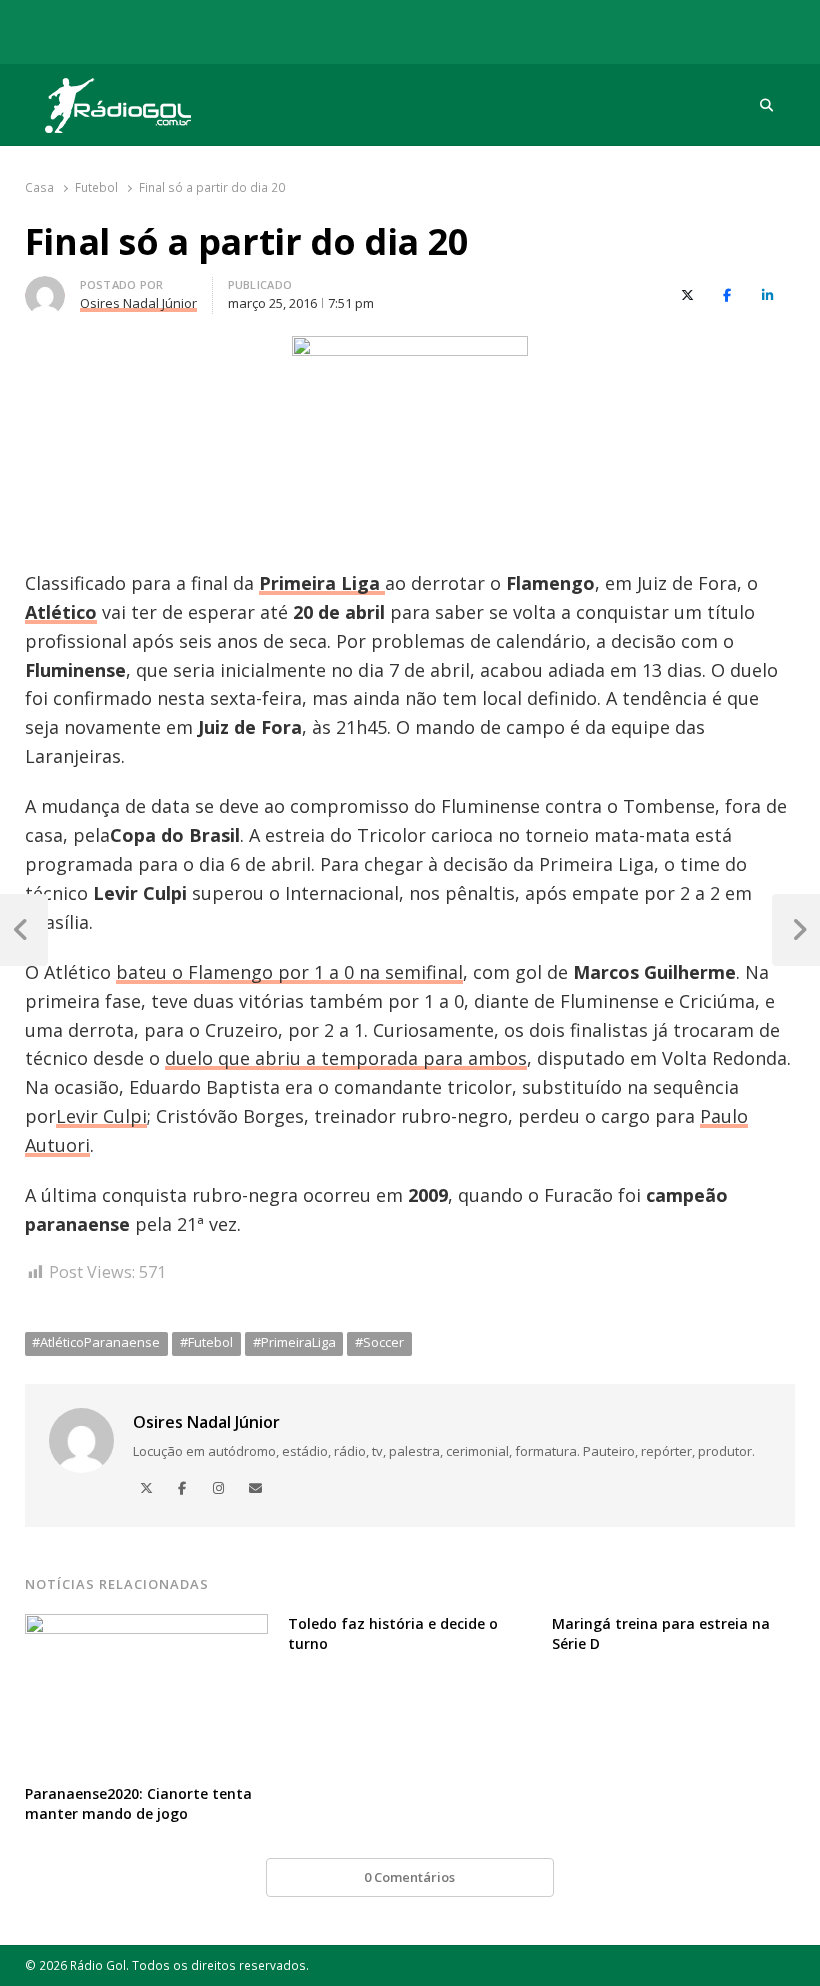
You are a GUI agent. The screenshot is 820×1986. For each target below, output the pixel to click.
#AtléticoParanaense (96, 1342)
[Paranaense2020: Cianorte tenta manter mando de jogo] (147, 1626)
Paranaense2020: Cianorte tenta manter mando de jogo (138, 1803)
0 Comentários (409, 1877)
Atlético (61, 612)
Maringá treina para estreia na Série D (661, 1633)
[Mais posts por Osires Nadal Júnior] (45, 288)
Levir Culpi (101, 1116)
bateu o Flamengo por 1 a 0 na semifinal (289, 972)
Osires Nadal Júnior (206, 1422)
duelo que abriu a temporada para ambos (346, 1058)
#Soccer (379, 1342)
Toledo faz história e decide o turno (393, 1633)
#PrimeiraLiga (294, 1342)
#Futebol (206, 1342)
